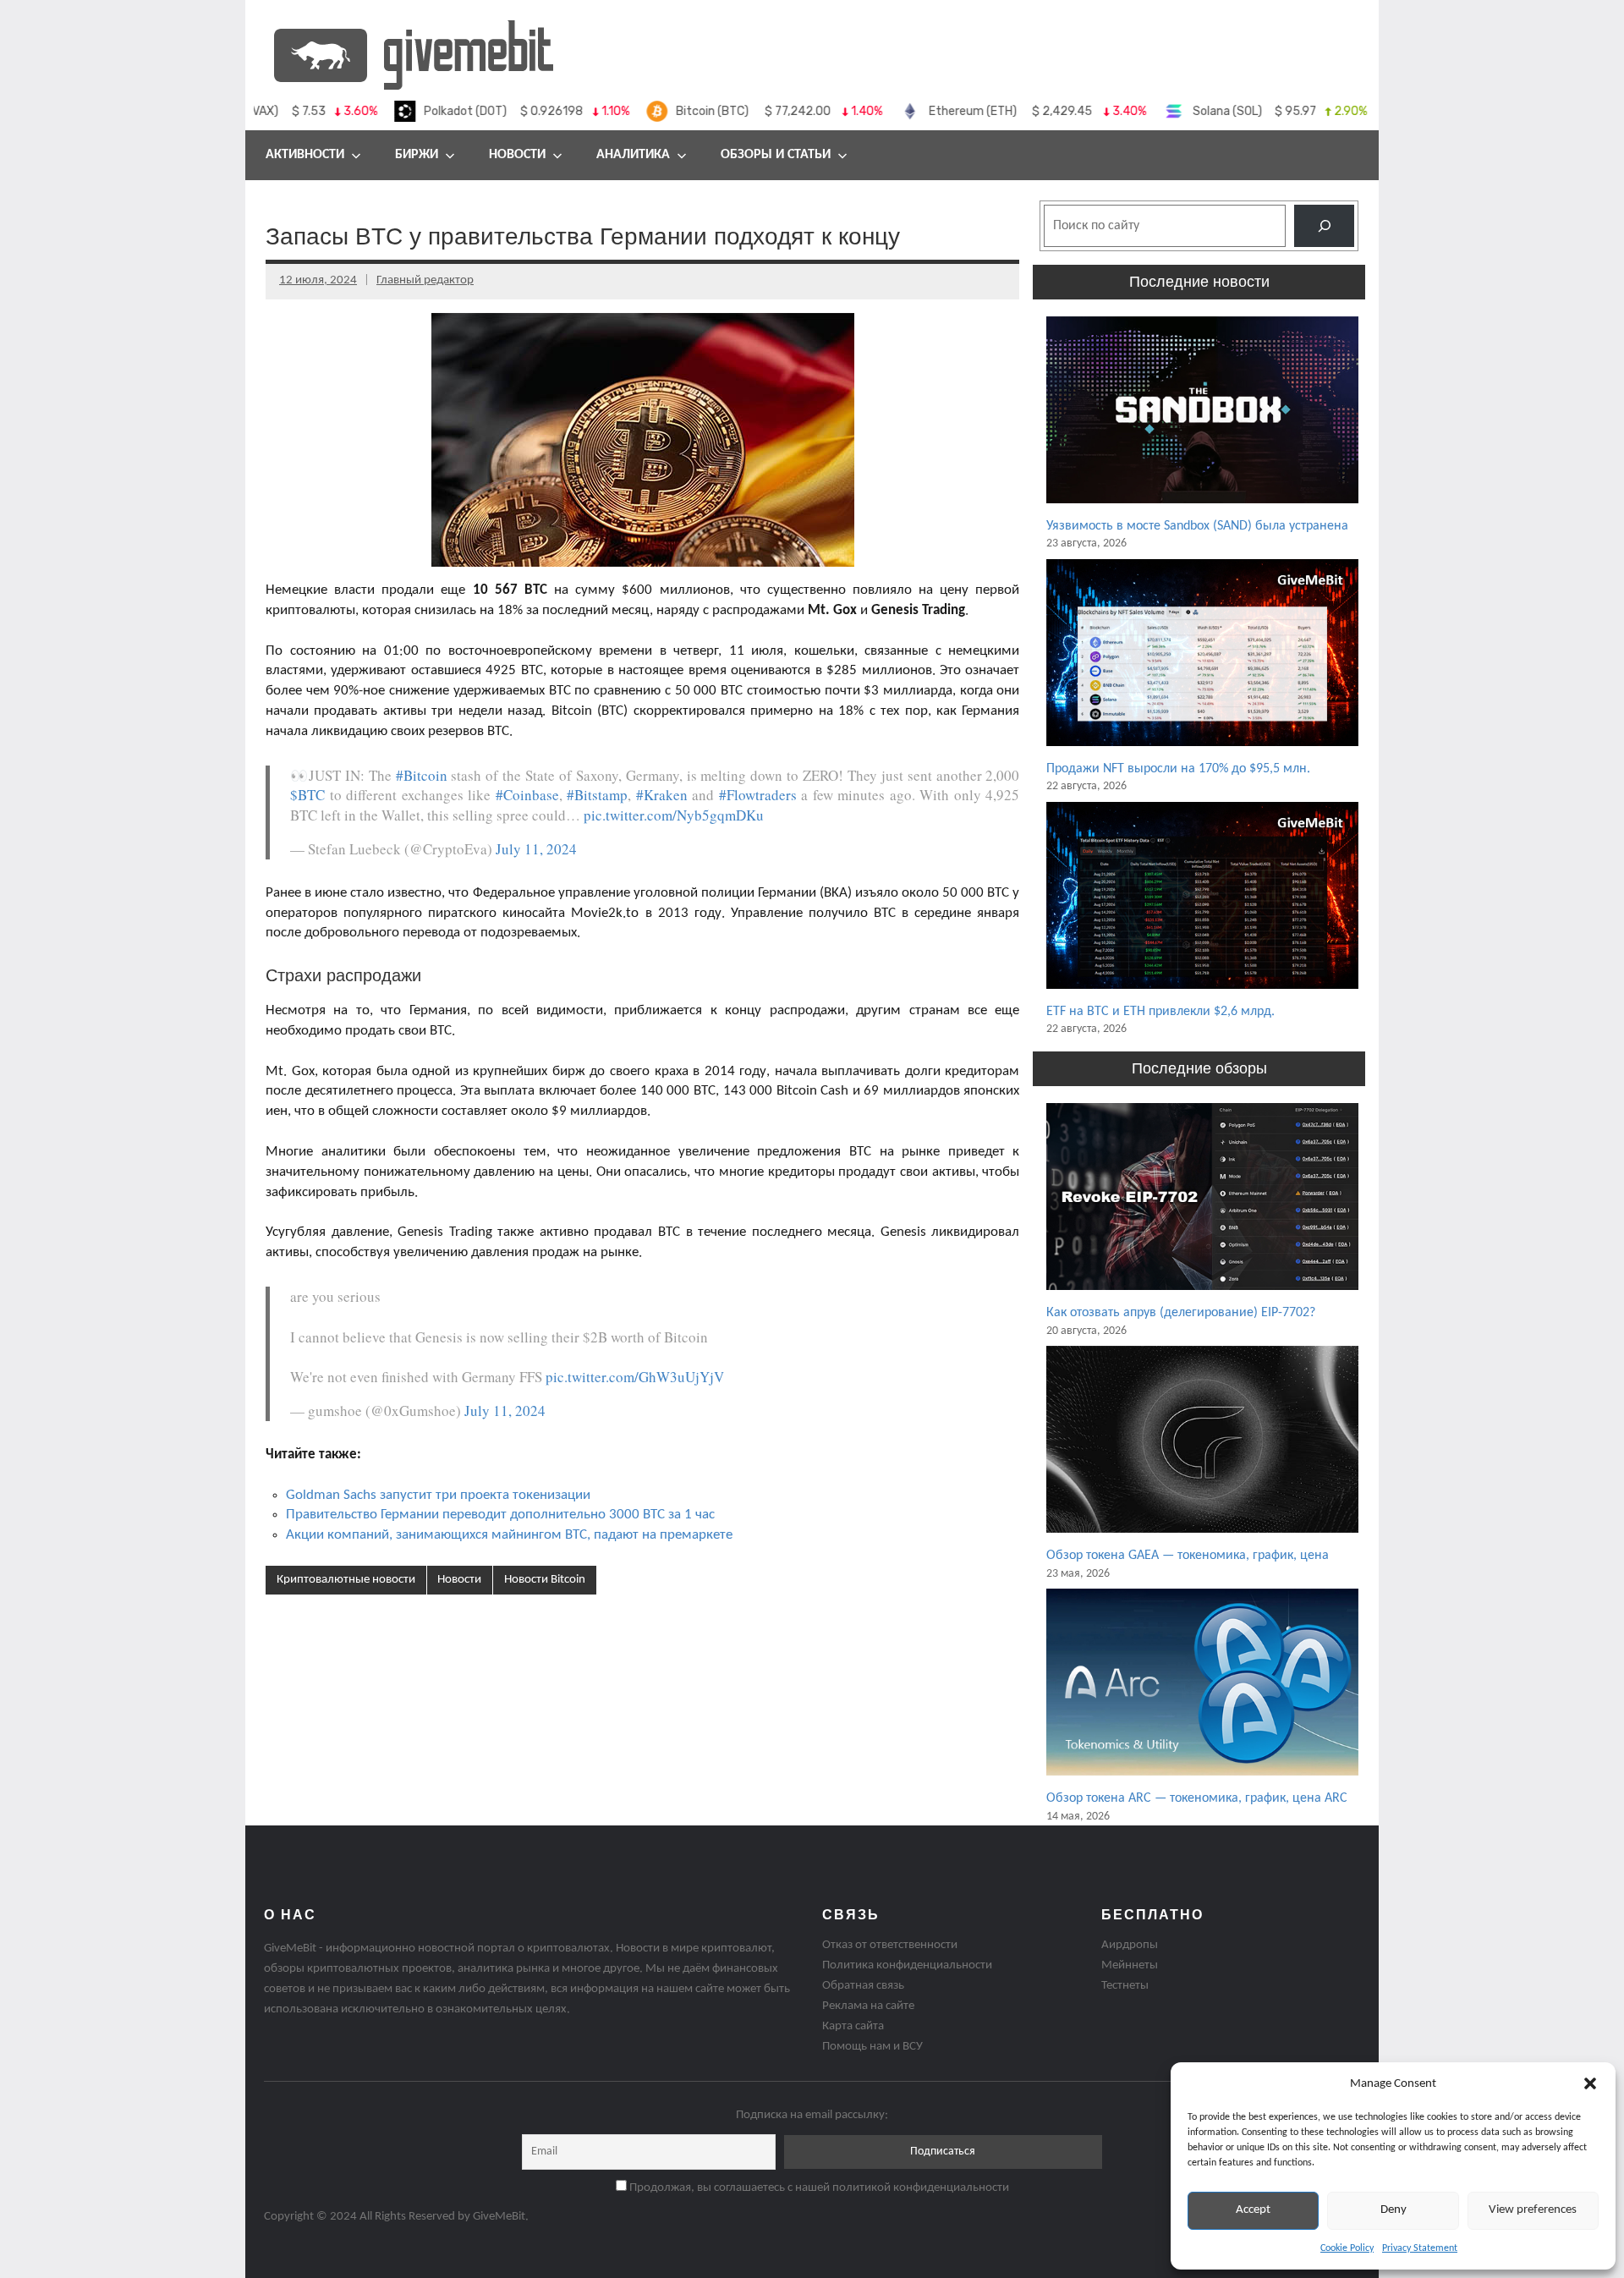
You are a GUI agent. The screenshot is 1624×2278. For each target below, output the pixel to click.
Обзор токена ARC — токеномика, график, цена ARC (1197, 1798)
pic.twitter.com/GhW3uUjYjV (635, 1377)
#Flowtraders (758, 795)
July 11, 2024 (536, 849)
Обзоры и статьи (776, 155)
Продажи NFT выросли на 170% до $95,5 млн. (1178, 769)
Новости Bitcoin (545, 1580)
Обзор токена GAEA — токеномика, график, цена (1188, 1556)
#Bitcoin (422, 775)
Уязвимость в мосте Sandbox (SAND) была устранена (1197, 526)
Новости (517, 155)
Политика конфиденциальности (907, 1965)
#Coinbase (527, 795)
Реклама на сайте (868, 2006)
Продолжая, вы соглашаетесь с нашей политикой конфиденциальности (818, 2188)
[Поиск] (1324, 225)
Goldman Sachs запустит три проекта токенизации (438, 1495)
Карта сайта (853, 2026)
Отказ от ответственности (890, 1945)
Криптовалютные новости (346, 1580)
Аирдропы (1130, 1945)
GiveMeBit (499, 2217)
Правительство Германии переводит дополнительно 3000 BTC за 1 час (500, 1515)
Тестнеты (1125, 1986)
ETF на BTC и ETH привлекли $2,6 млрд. (1160, 1012)
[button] (1590, 2083)
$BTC (307, 795)
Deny (1394, 2210)
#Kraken (662, 795)
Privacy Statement (1420, 2248)
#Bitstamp (597, 795)
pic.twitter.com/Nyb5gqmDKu (674, 815)
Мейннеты (1130, 1965)
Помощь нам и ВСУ (872, 2047)
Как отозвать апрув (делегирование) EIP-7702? (1181, 1313)
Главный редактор (425, 280)
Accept (1253, 2210)
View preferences (1533, 2210)
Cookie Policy (1347, 2248)
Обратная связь (863, 1986)
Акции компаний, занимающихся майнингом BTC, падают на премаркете (509, 1535)
